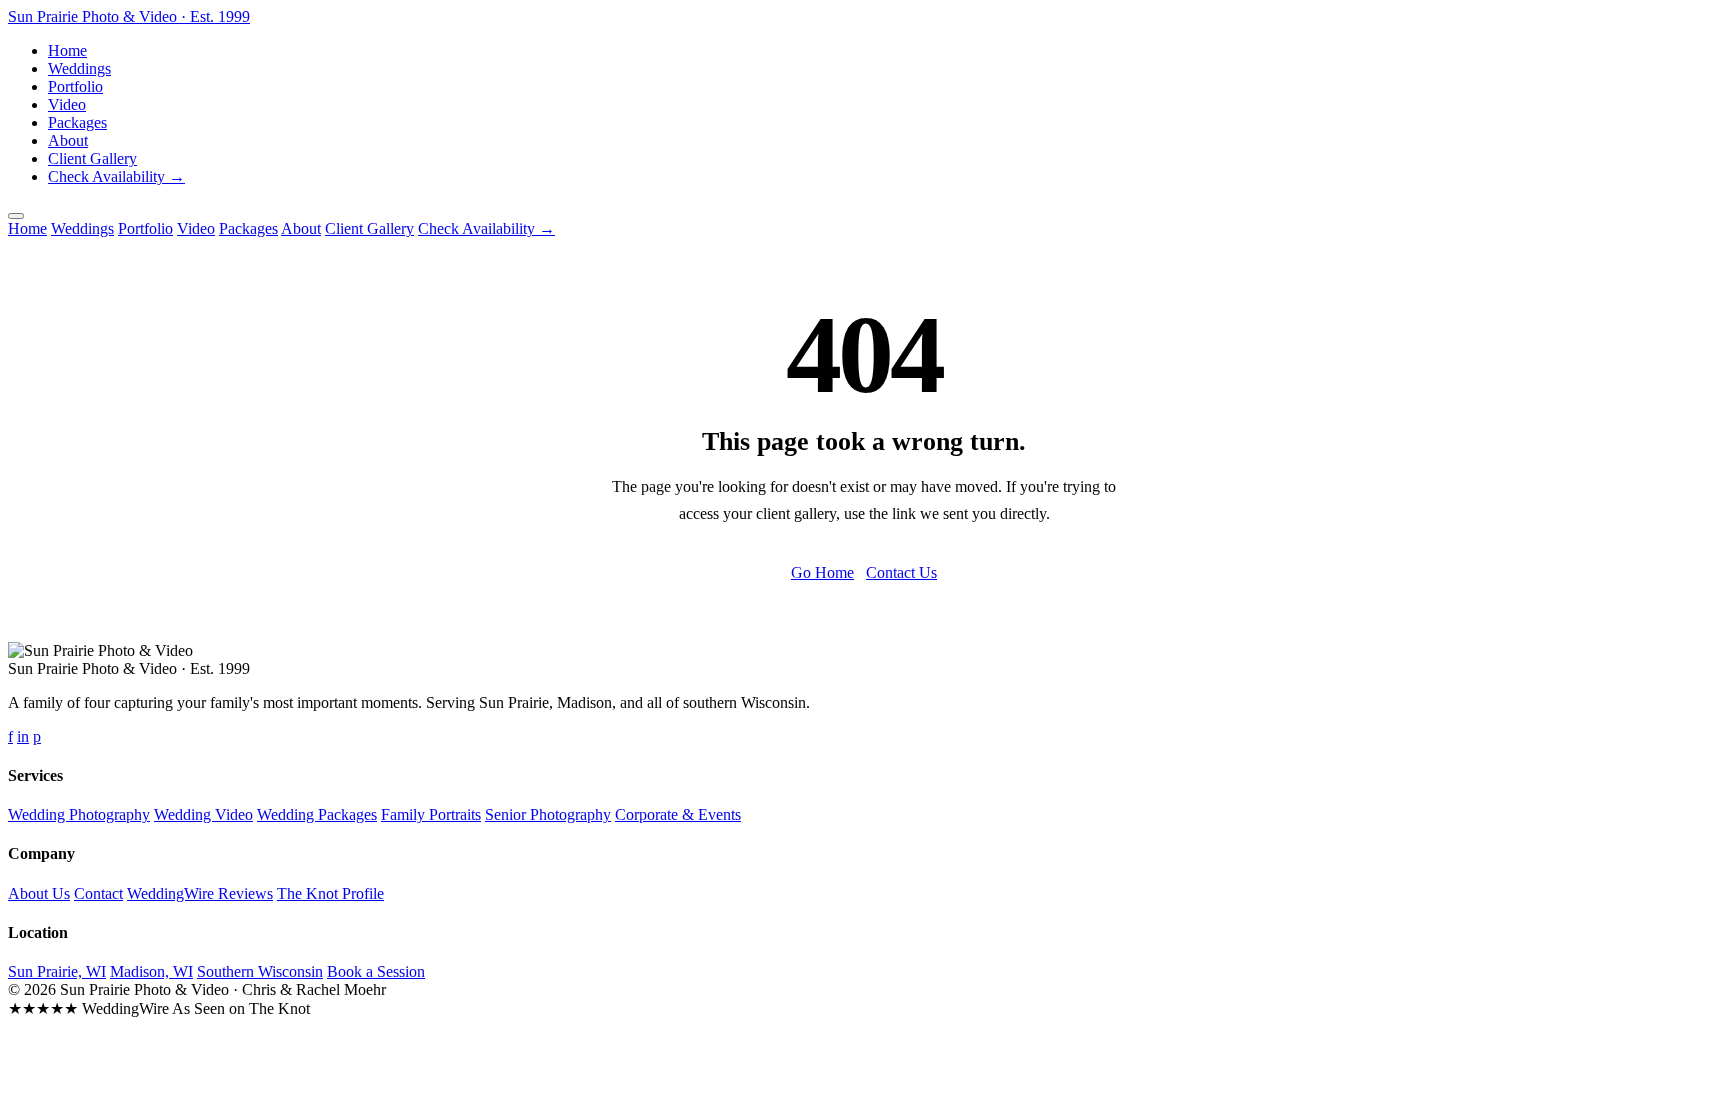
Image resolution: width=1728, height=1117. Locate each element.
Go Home (822, 572)
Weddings (79, 68)
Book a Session (376, 971)
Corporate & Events (678, 814)
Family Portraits (431, 814)
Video (67, 104)
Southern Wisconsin (260, 971)
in (23, 736)
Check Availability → (116, 176)
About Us (39, 893)
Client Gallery (92, 158)
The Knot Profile (330, 893)
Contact (98, 893)
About (68, 140)
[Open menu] (16, 216)
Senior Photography (548, 814)
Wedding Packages (317, 814)
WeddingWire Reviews (200, 893)
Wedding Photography (79, 814)
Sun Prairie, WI (57, 971)
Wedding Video (203, 814)
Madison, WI (151, 971)
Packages (77, 122)
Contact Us (901, 572)
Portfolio (75, 86)
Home (67, 50)
